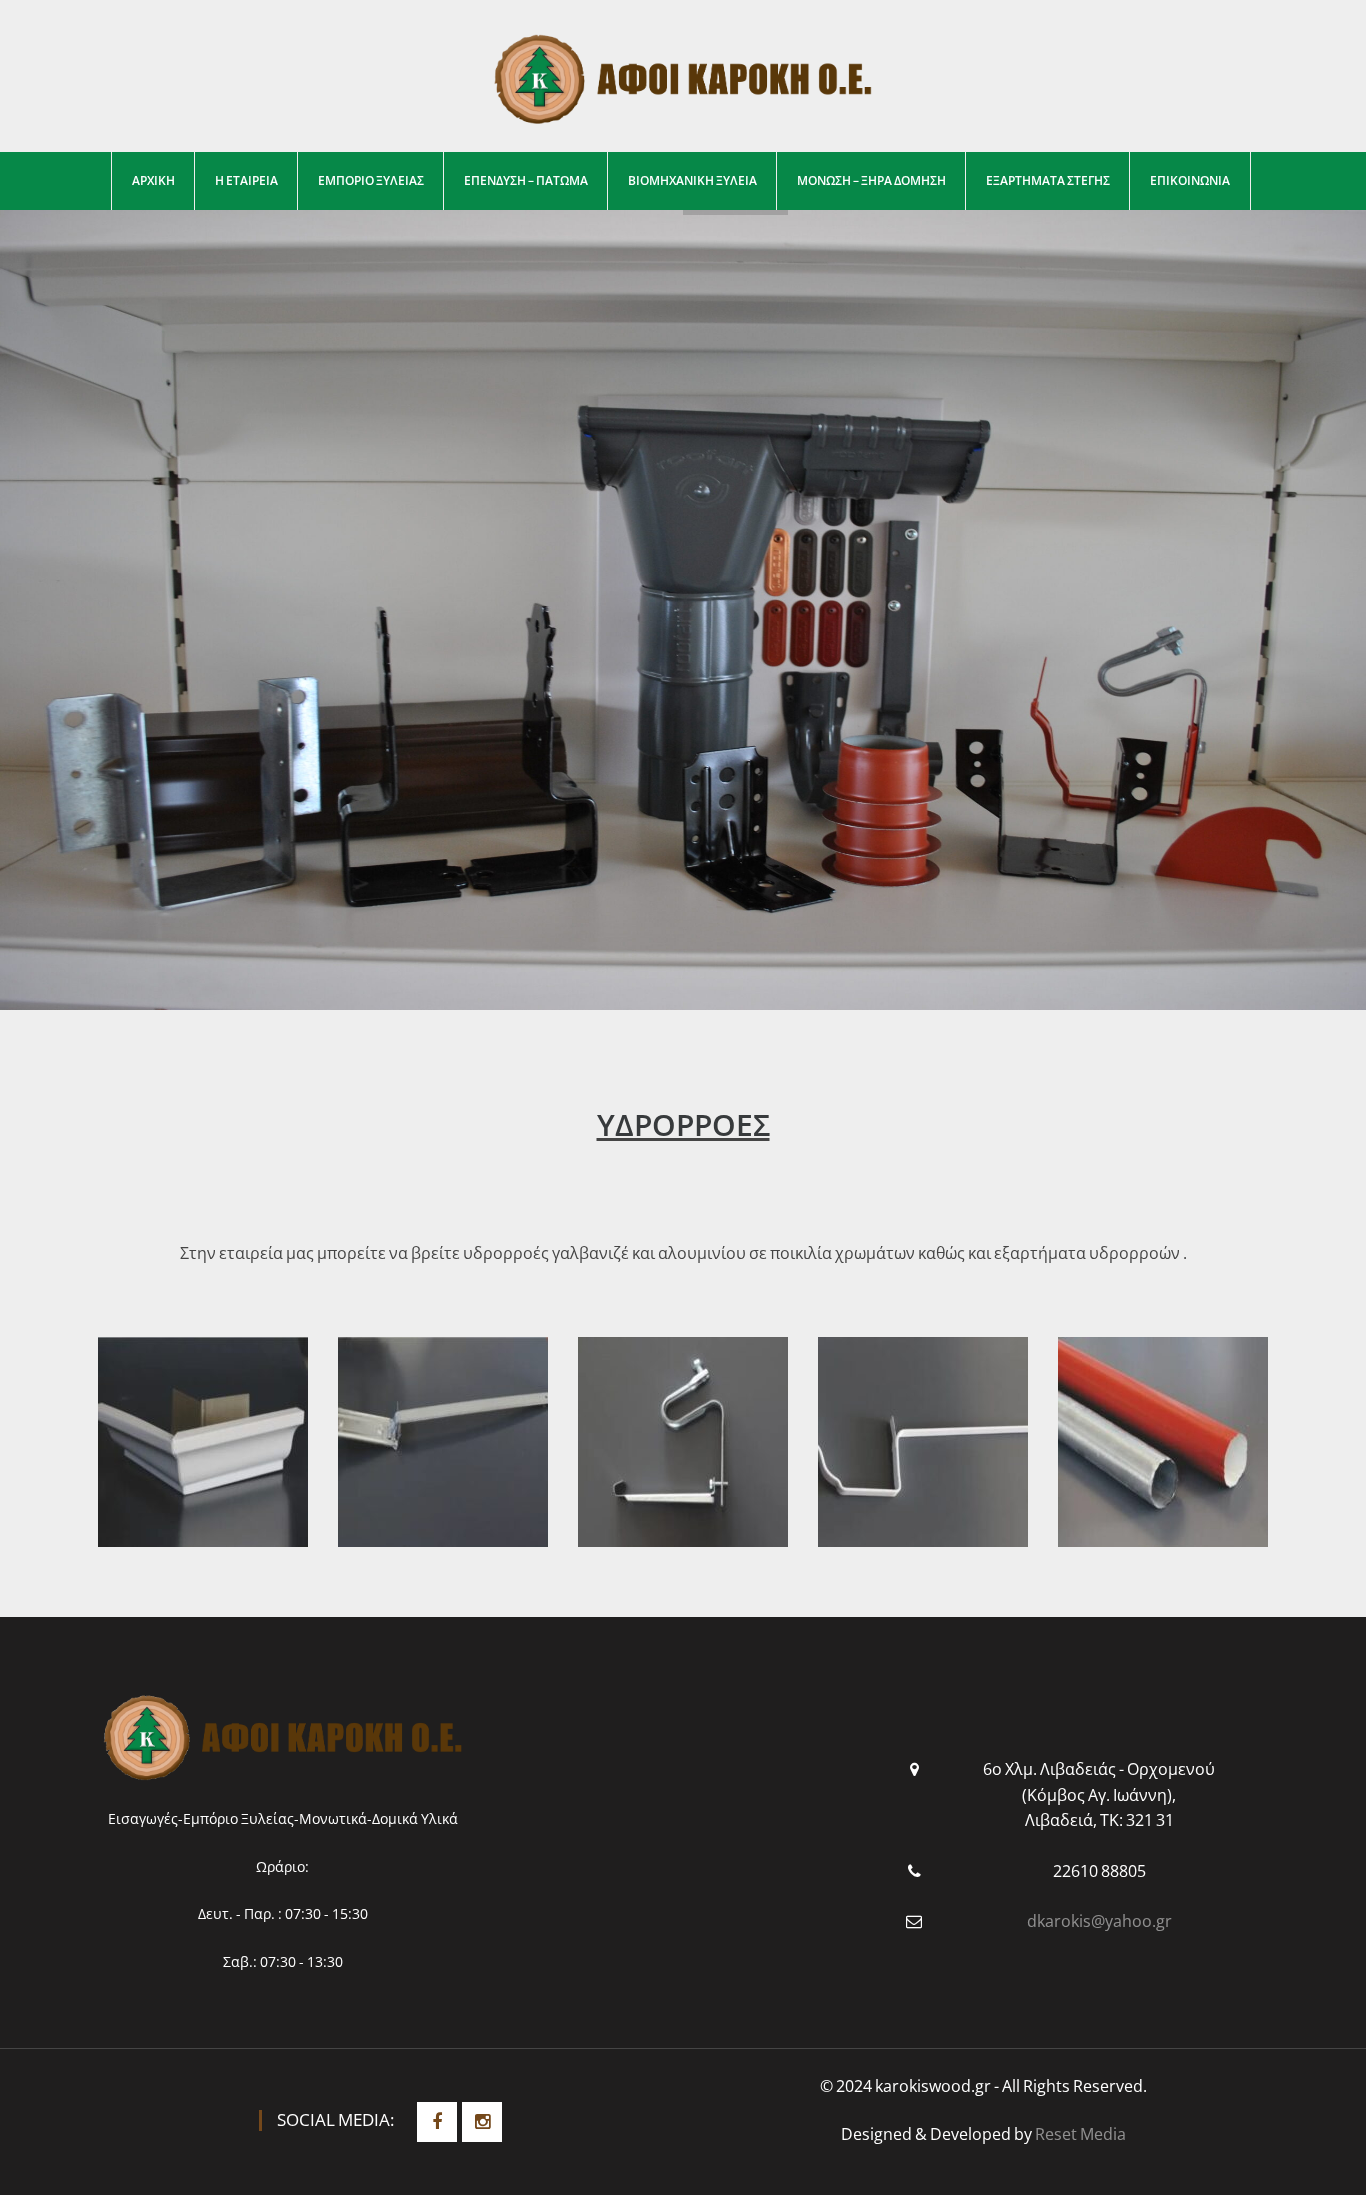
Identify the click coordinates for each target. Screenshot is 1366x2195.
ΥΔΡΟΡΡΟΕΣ (683, 1124)
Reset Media (1080, 2134)
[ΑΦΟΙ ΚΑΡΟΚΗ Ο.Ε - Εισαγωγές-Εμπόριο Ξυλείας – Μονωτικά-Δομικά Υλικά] (683, 77)
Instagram (482, 2122)
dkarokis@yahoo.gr (1099, 1921)
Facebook (437, 2122)
